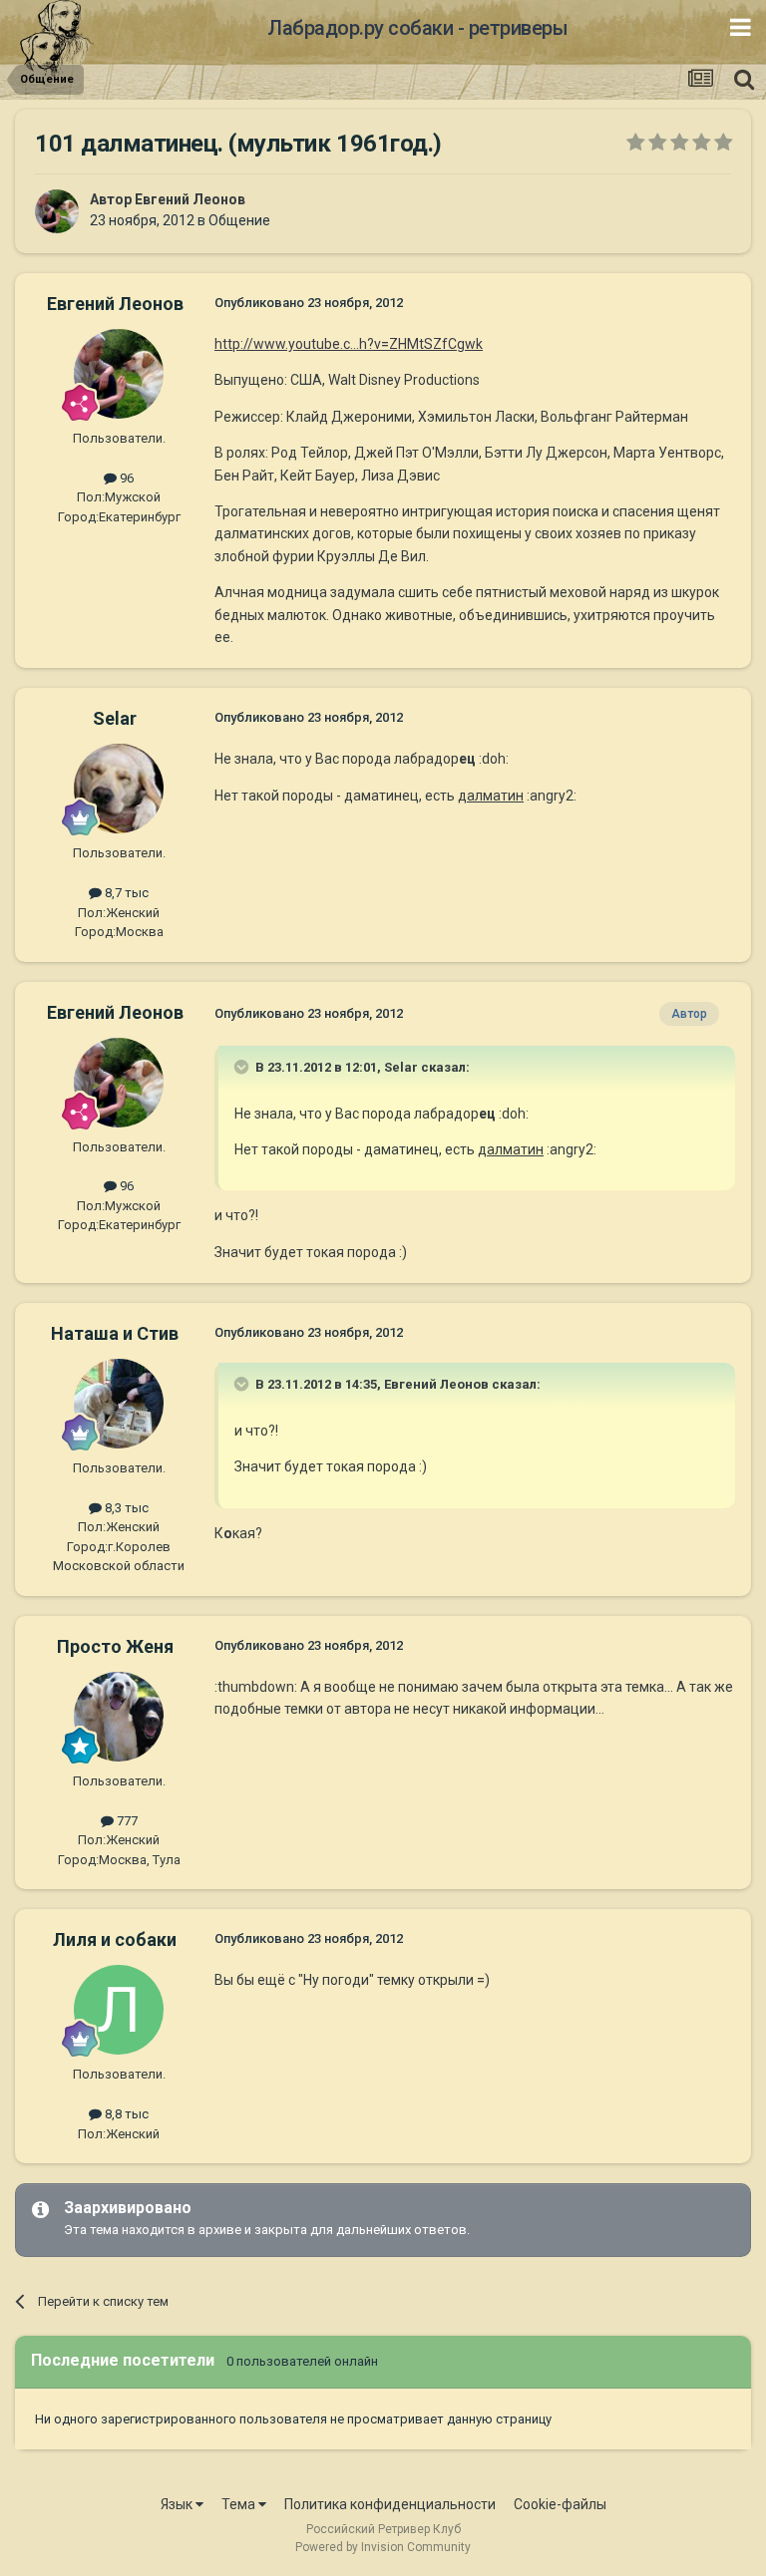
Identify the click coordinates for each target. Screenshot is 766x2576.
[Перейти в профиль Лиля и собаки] (119, 2010)
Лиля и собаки (115, 1939)
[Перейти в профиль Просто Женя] (119, 1717)
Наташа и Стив (115, 1333)
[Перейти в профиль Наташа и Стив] (119, 1404)
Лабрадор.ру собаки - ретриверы (417, 28)
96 (125, 478)
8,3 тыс (125, 1508)
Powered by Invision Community (383, 2547)
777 (126, 1821)
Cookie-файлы (560, 2504)
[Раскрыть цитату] (243, 1067)
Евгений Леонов (190, 199)
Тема (240, 2504)
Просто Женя (115, 1646)
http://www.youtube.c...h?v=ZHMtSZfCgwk (349, 344)
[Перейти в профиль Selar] (119, 789)
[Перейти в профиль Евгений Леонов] (57, 211)
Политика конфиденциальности (390, 2504)
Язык (178, 2504)
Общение (239, 220)
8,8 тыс (125, 2114)
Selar (115, 718)
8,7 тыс (125, 893)
